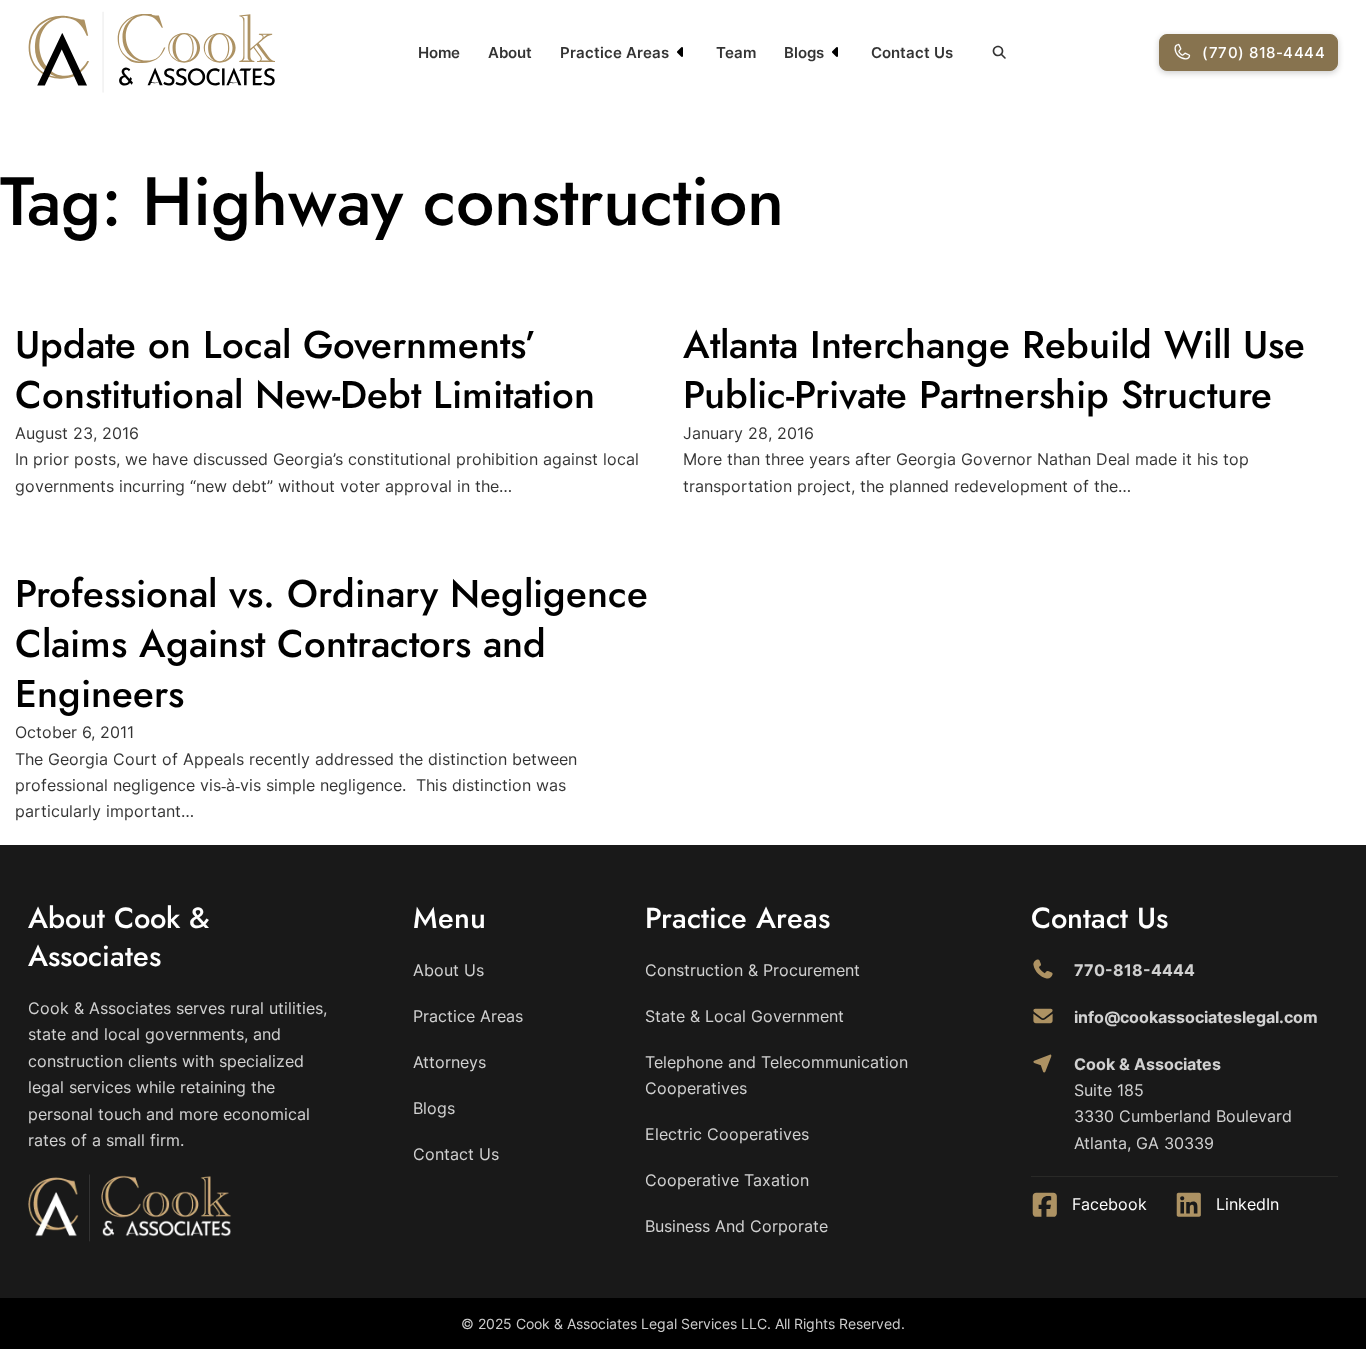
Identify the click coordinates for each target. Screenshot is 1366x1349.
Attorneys (449, 1062)
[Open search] (999, 52)
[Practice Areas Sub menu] (681, 52)
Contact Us (912, 52)
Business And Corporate (736, 1226)
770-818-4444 (1134, 970)
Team (736, 52)
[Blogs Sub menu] (836, 52)
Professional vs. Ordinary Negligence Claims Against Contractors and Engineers (331, 643)
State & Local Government (744, 1016)
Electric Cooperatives (727, 1134)
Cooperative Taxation (727, 1180)
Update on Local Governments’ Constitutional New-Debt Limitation (305, 369)
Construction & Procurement (752, 970)
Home (439, 52)
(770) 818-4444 (1263, 52)
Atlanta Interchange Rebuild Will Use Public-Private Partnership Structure (994, 369)
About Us (448, 970)
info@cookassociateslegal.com (1196, 1017)
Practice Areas (614, 52)
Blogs (804, 52)
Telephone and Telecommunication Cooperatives (776, 1075)
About (510, 52)
